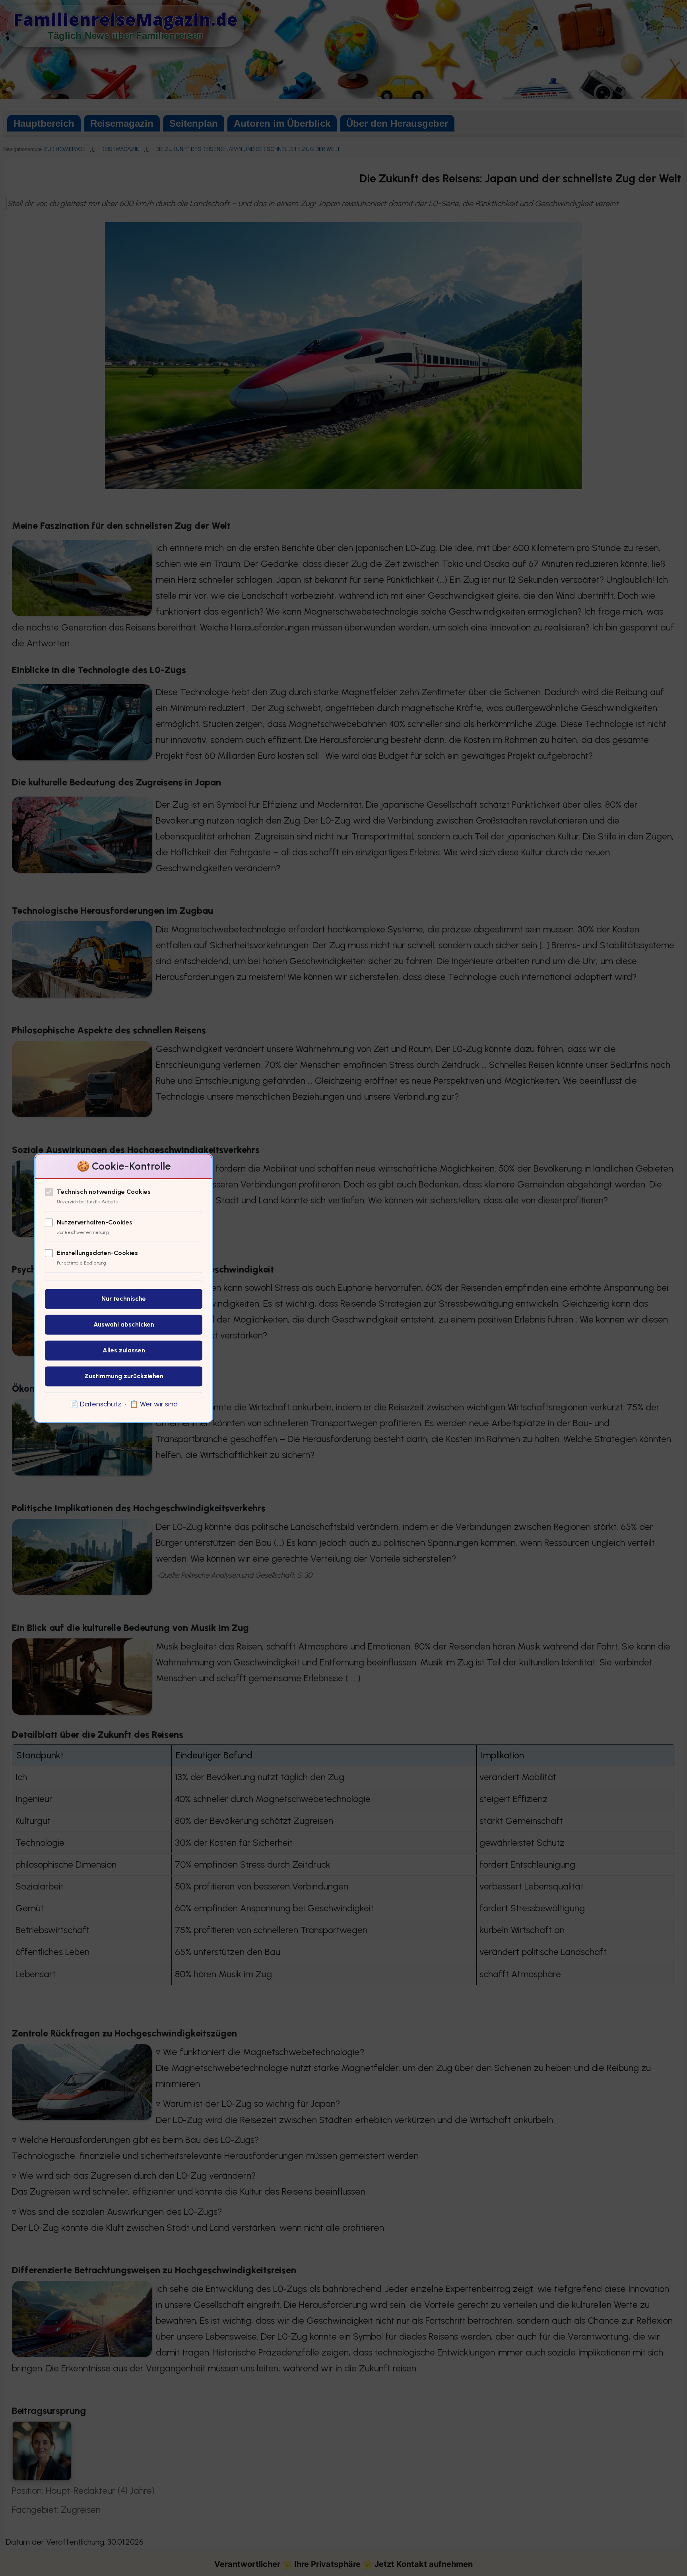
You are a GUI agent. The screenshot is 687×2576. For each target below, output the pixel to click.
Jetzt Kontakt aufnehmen (424, 2564)
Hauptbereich (44, 123)
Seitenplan (194, 123)
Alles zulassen (124, 1351)
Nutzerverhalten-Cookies (95, 1223)
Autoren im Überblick (282, 123)
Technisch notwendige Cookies (104, 1192)
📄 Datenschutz (96, 1404)
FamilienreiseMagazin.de (126, 19)
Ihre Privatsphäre (327, 2564)
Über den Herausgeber (397, 123)
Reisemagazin (122, 123)
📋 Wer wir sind (154, 1404)
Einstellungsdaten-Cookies (97, 1253)
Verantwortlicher (247, 2564)
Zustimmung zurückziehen (124, 1376)
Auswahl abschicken (124, 1325)
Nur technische (124, 1299)
